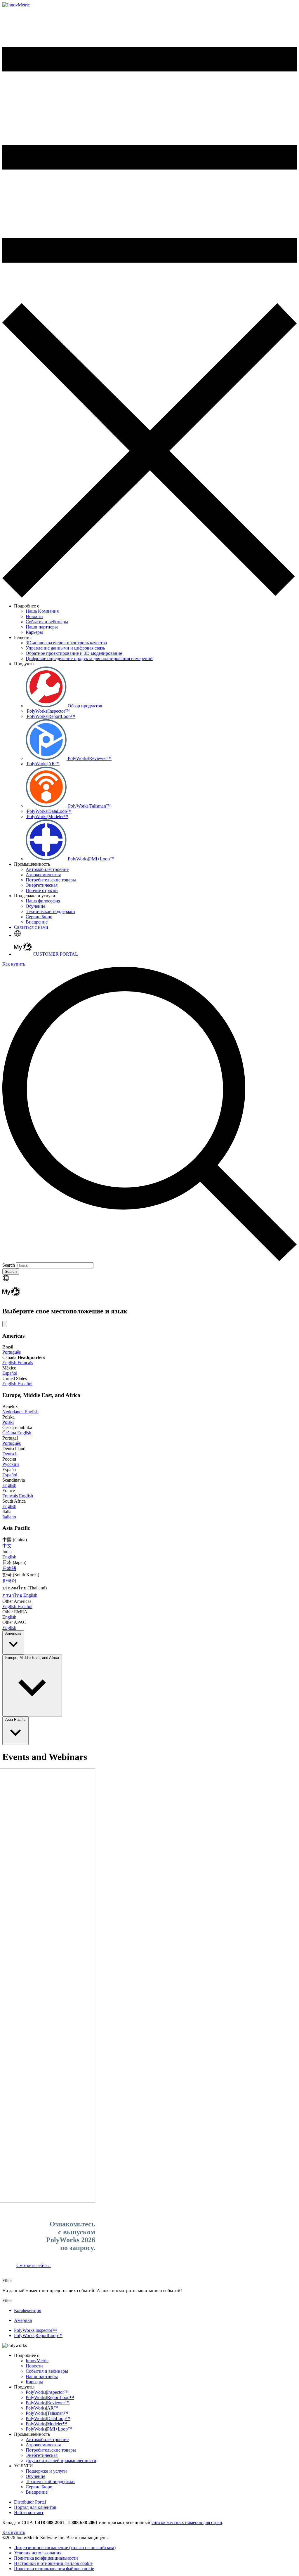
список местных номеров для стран (187, 2522)
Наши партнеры (42, 2376)
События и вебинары (47, 2371)
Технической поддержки (50, 2482)
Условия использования (38, 2553)
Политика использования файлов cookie (54, 2569)
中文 (7, 1546)
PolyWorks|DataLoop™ (48, 2418)
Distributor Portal (30, 2502)
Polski (8, 1422)
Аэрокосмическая (43, 2445)
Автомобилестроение (47, 2439)
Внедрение (37, 2492)
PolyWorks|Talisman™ (47, 2413)
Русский (11, 1464)
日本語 (9, 1569)
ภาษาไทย (13, 1595)
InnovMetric (37, 2361)
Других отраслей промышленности (61, 2460)
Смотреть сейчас (34, 2265)
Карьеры (34, 2382)
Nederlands (13, 1412)
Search (9, 1265)
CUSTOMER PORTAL (55, 954)
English (10, 1363)
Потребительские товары (51, 2450)
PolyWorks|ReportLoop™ (50, 2397)
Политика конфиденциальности (46, 2558)
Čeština (10, 1433)
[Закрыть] (5, 1324)
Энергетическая (42, 2455)
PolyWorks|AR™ (42, 2408)
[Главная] (16, 5)
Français (25, 1363)
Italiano (9, 1517)
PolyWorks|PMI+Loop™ (49, 2429)
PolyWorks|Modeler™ (46, 2424)
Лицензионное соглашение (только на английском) (65, 2548)
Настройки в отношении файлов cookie (53, 2563)
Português (12, 1352)
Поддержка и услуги (46, 2471)
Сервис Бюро (39, 2487)
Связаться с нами (31, 927)
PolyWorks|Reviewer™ (48, 2403)
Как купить (14, 964)
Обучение (35, 2476)
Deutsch (10, 1454)
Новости (34, 2366)
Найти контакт (29, 2512)
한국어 (9, 1581)
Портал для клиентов (35, 2507)
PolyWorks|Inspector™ (47, 2392)
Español (10, 1373)
